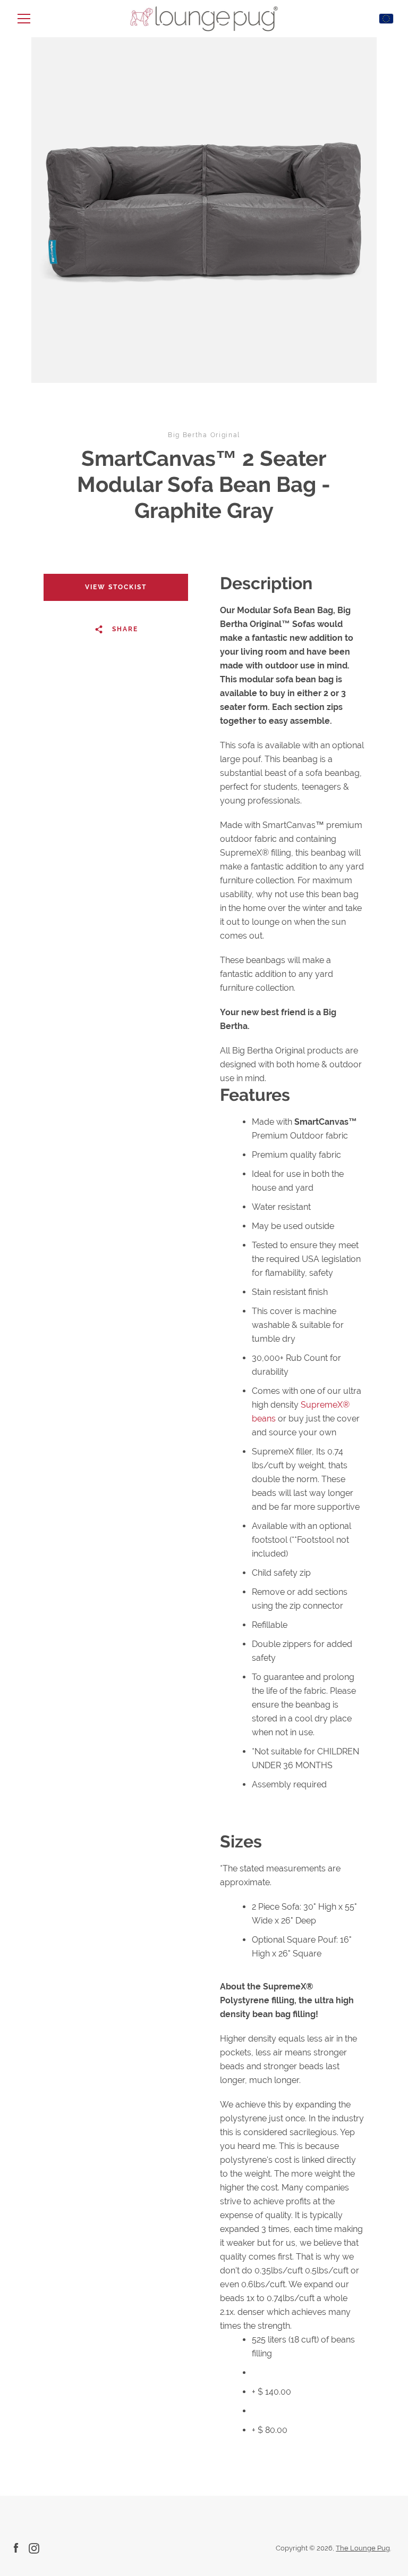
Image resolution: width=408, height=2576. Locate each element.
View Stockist (116, 587)
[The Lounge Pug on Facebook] (16, 2548)
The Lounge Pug (363, 2548)
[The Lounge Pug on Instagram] (34, 2548)
